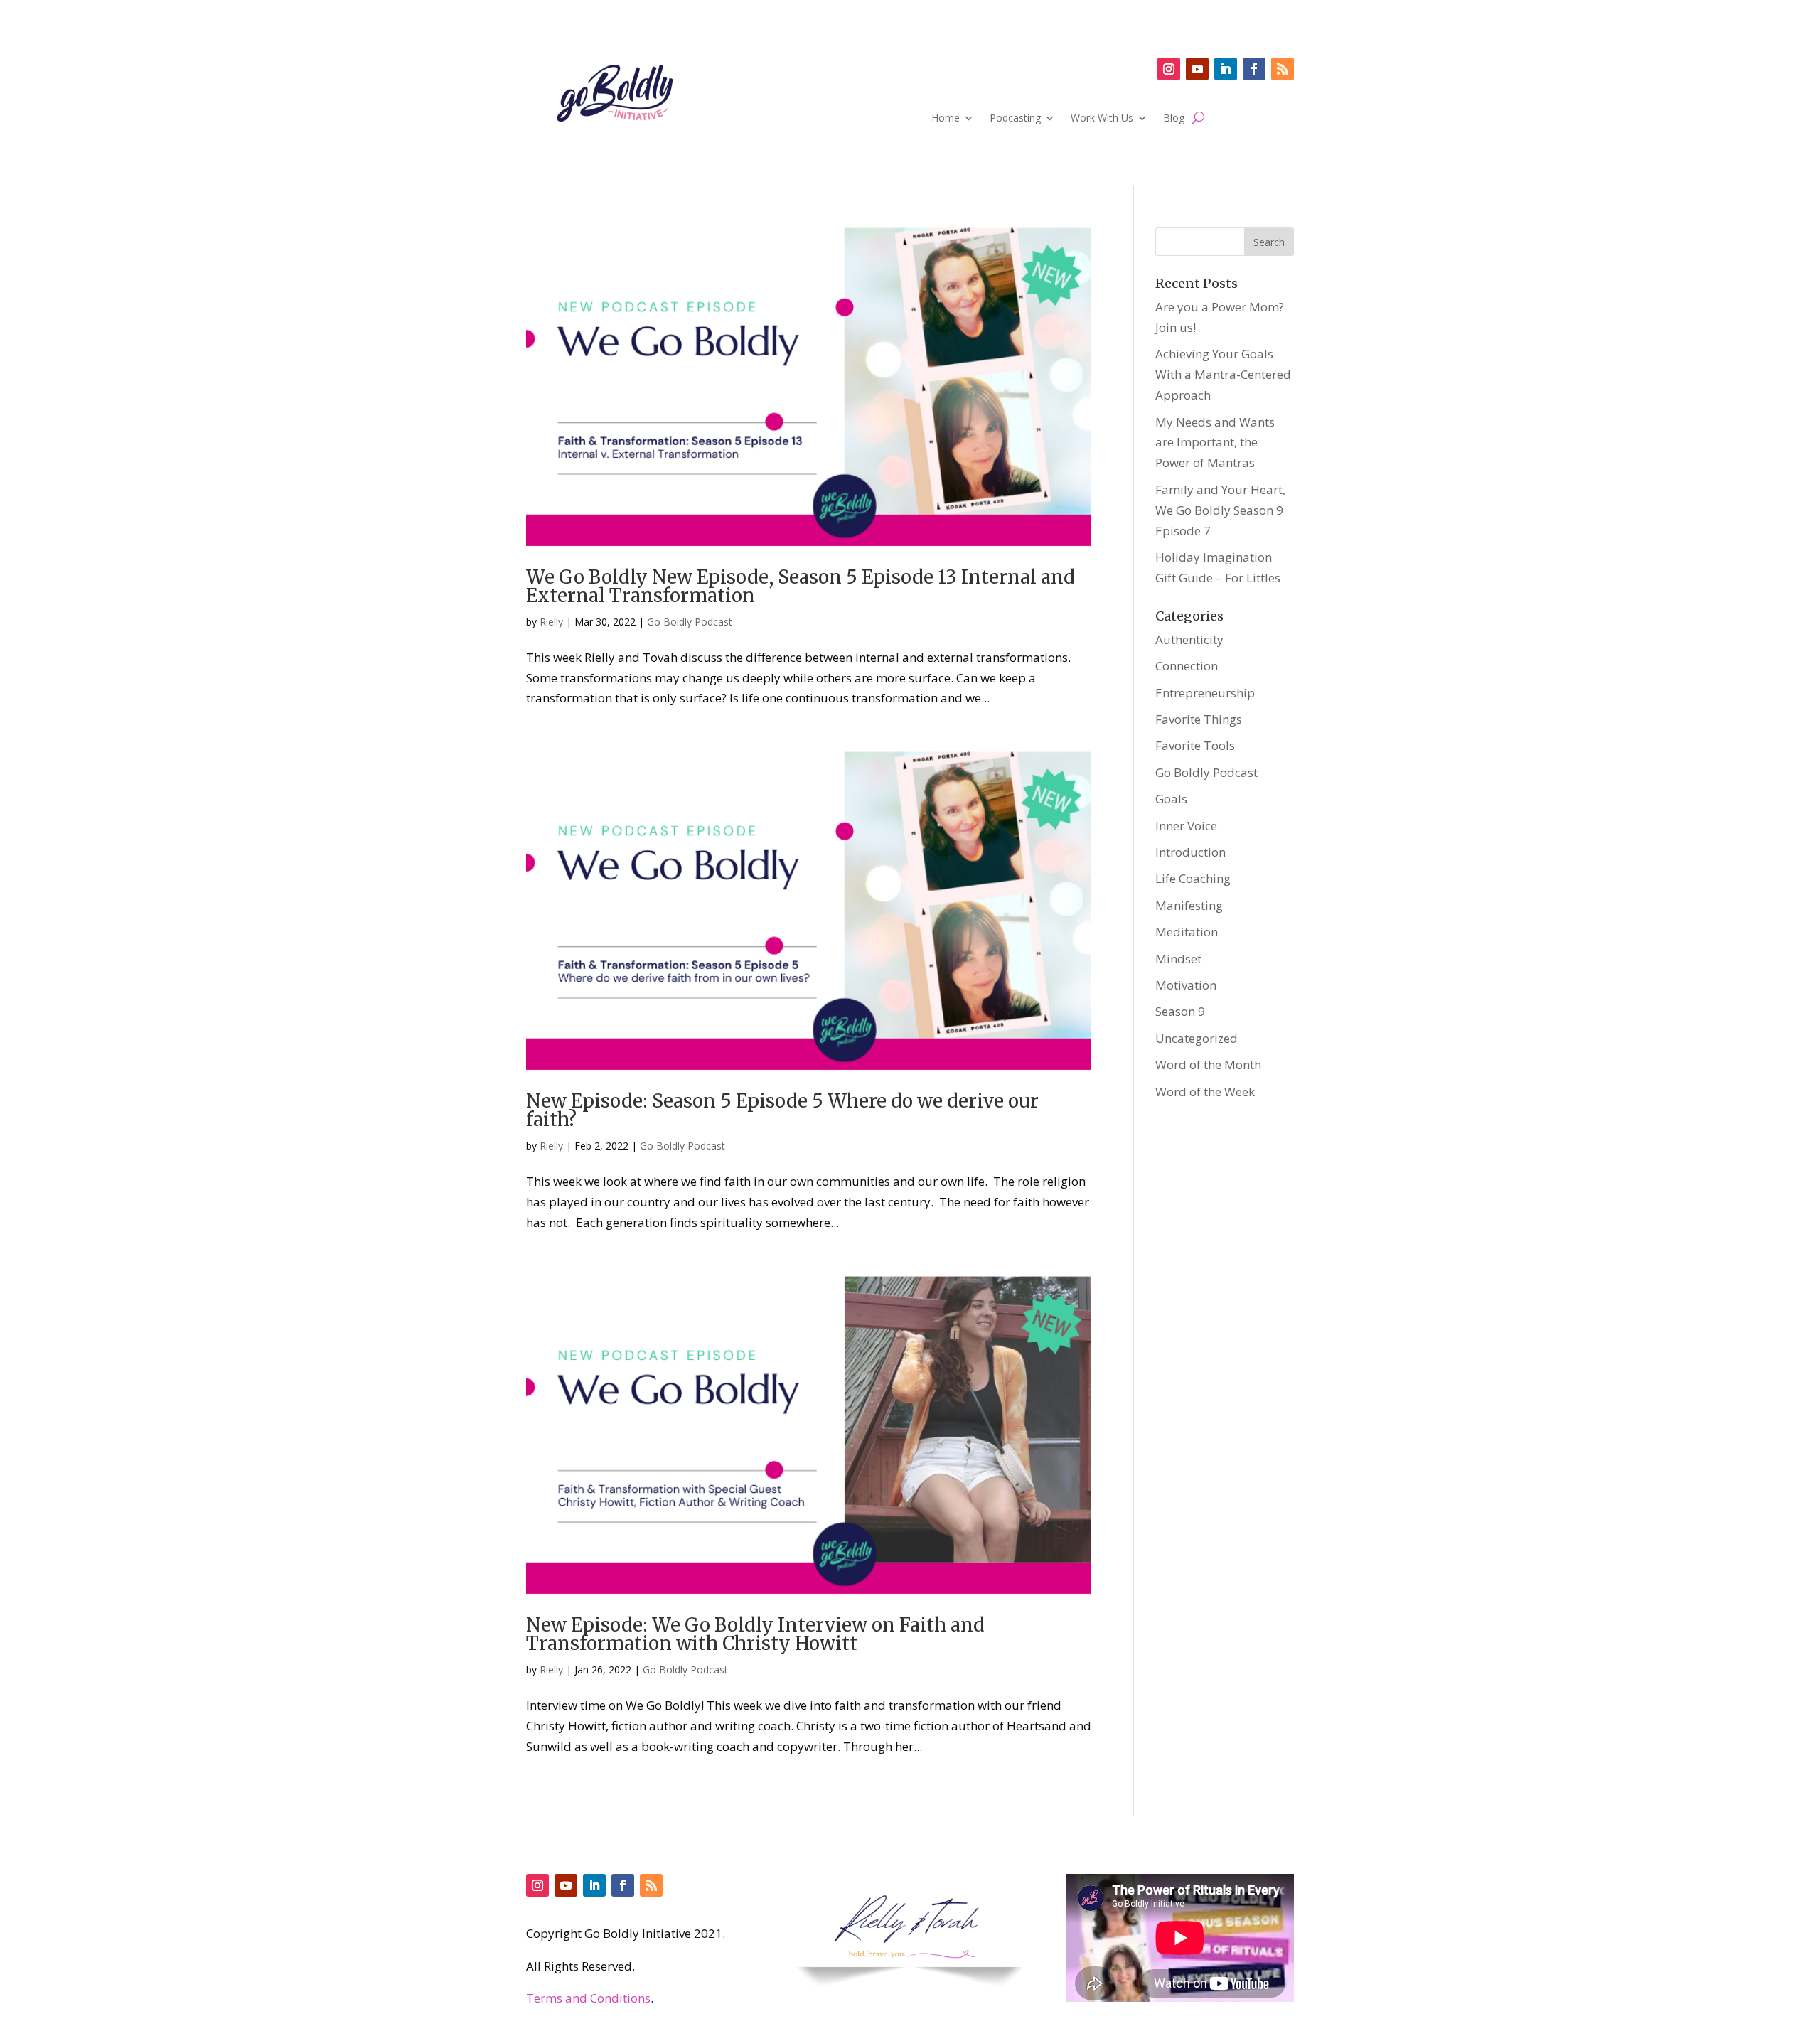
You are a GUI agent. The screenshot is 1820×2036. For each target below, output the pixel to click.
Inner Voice (1186, 826)
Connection (1187, 666)
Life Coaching (1193, 878)
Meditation (1187, 932)
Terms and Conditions (588, 1998)
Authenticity (1189, 639)
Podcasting (1015, 119)
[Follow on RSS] (1283, 69)
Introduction (1190, 852)
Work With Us (1102, 119)
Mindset (1178, 959)
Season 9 (1180, 1011)
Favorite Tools (1195, 745)
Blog (1174, 119)
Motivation (1186, 985)
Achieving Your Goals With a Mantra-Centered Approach (1223, 374)
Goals (1171, 799)
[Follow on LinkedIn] (1226, 69)
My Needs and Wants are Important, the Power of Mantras (1215, 443)
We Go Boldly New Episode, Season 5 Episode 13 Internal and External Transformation (801, 586)
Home (946, 119)
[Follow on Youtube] (1197, 69)
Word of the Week (1205, 1092)
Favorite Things (1199, 719)
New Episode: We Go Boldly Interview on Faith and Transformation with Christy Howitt (755, 1634)
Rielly (551, 622)
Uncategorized (1197, 1038)
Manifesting (1189, 905)
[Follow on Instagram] (1169, 69)
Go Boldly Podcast (690, 622)
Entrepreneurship (1205, 693)
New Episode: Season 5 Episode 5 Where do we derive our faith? (782, 1110)
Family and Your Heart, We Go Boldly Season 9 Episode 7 (1220, 510)
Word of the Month (1208, 1065)
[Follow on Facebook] (1254, 69)
